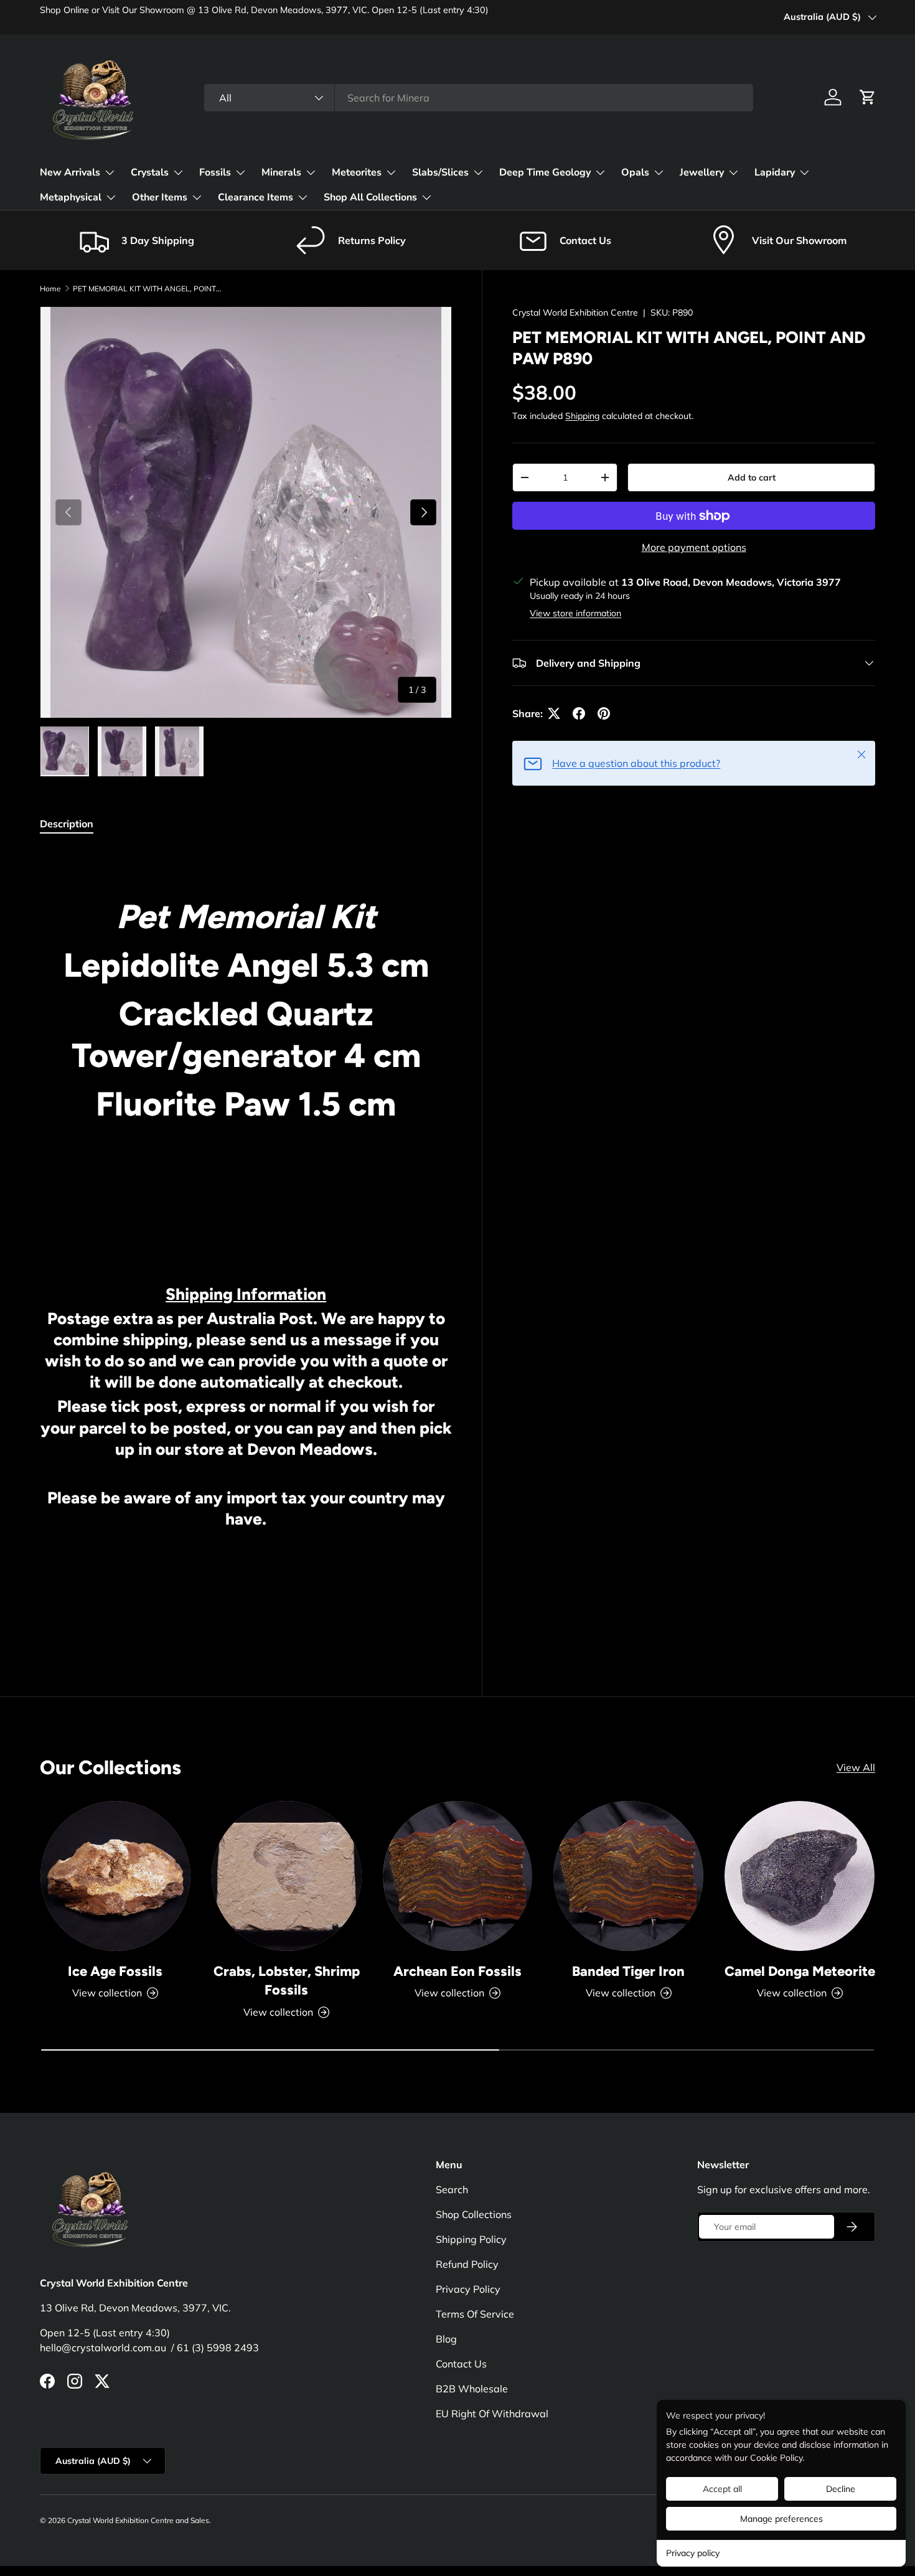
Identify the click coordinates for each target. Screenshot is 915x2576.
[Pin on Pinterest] (604, 713)
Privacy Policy (468, 2289)
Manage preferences (781, 2519)
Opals (635, 172)
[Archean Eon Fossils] (458, 1876)
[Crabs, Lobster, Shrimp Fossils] (287, 1876)
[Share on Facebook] (579, 713)
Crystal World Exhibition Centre (575, 313)
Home (50, 289)
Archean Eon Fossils (457, 1971)
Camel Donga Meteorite (800, 1971)
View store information (575, 613)
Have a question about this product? (636, 763)
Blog (446, 2339)
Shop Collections (474, 2214)
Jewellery (702, 172)
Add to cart (752, 477)
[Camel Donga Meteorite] (800, 1876)
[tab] (67, 824)
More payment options (694, 547)
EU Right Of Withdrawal (492, 2414)
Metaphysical (71, 197)
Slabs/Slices (440, 172)
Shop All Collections (370, 197)
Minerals (281, 172)
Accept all (722, 2489)
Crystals (150, 172)
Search (452, 2189)
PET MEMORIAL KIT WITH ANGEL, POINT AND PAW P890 (148, 289)
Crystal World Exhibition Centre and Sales (138, 2520)
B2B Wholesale (472, 2389)
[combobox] (479, 98)
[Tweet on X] (554, 713)
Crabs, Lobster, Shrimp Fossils (287, 1981)
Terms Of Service (475, 2314)
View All (856, 1767)
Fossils (215, 172)
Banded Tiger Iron (628, 1971)
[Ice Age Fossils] (115, 1876)
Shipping (582, 416)
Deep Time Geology (545, 172)
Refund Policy (467, 2264)
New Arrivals (70, 172)
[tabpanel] (246, 1244)
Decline (841, 2489)
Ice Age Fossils (115, 1971)
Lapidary (775, 172)
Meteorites (357, 172)
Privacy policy (693, 2553)
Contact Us (461, 2364)
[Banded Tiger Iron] (628, 1876)
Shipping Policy (471, 2239)
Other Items (160, 197)
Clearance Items (256, 197)
